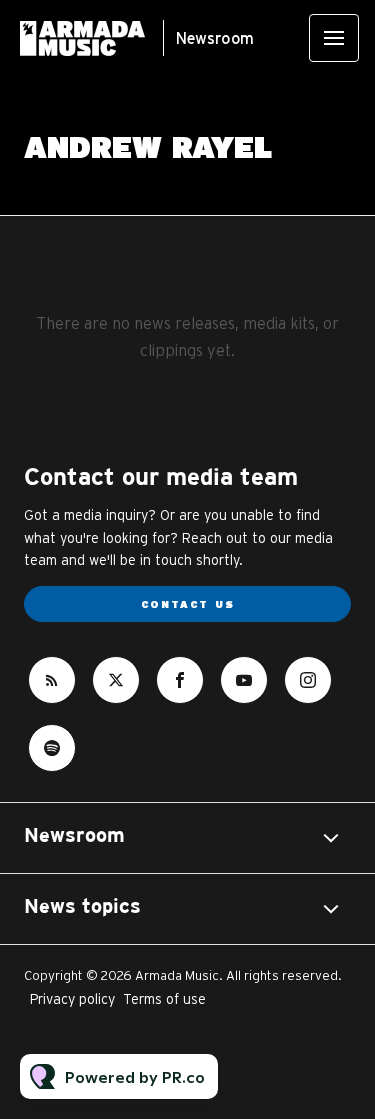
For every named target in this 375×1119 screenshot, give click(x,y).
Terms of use (164, 999)
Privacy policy (72, 999)
